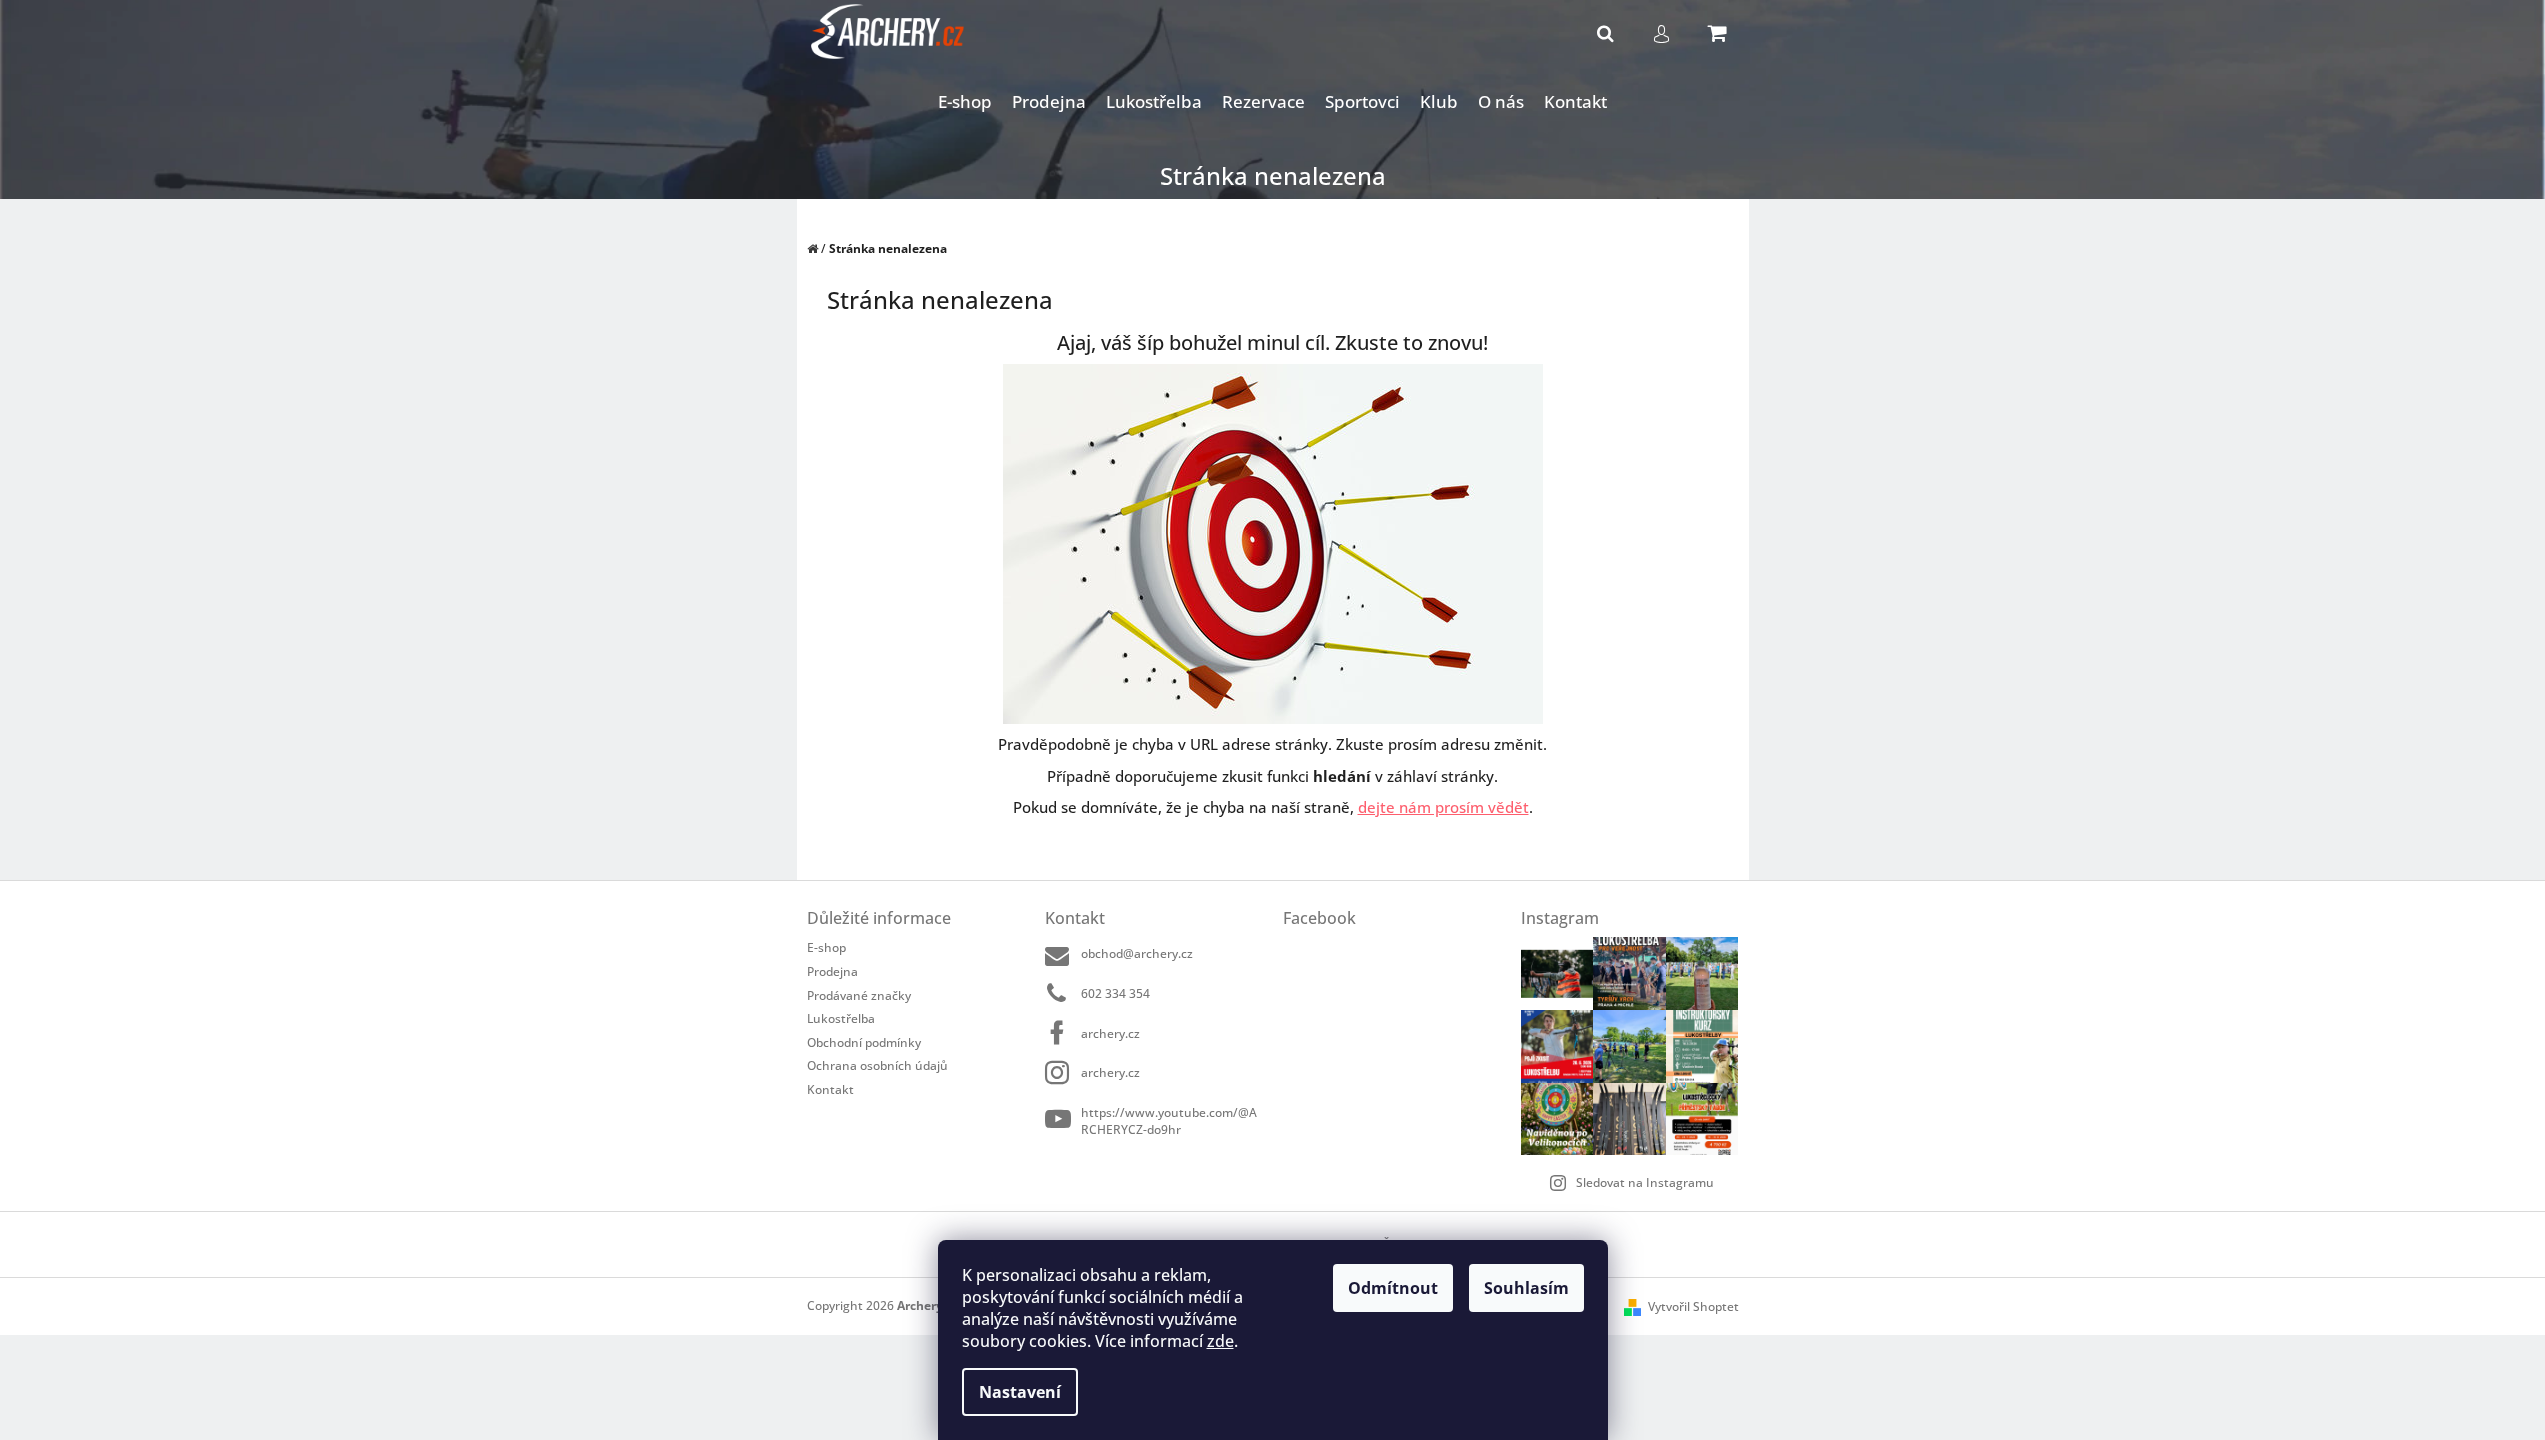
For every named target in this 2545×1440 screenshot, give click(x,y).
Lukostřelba (841, 1018)
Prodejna (832, 971)
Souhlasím (1526, 1288)
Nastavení (1020, 1392)
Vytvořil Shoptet (1693, 1306)
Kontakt (830, 1089)
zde (1220, 1341)
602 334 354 (1115, 993)
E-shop (826, 947)
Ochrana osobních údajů (877, 1065)
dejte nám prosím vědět (1443, 807)
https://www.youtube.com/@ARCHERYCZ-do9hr (1169, 1120)
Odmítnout (1393, 1288)
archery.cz (1110, 1033)
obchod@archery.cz (1137, 953)
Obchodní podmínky (864, 1042)
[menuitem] (965, 102)
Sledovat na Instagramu (1645, 1182)
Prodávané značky (859, 995)
